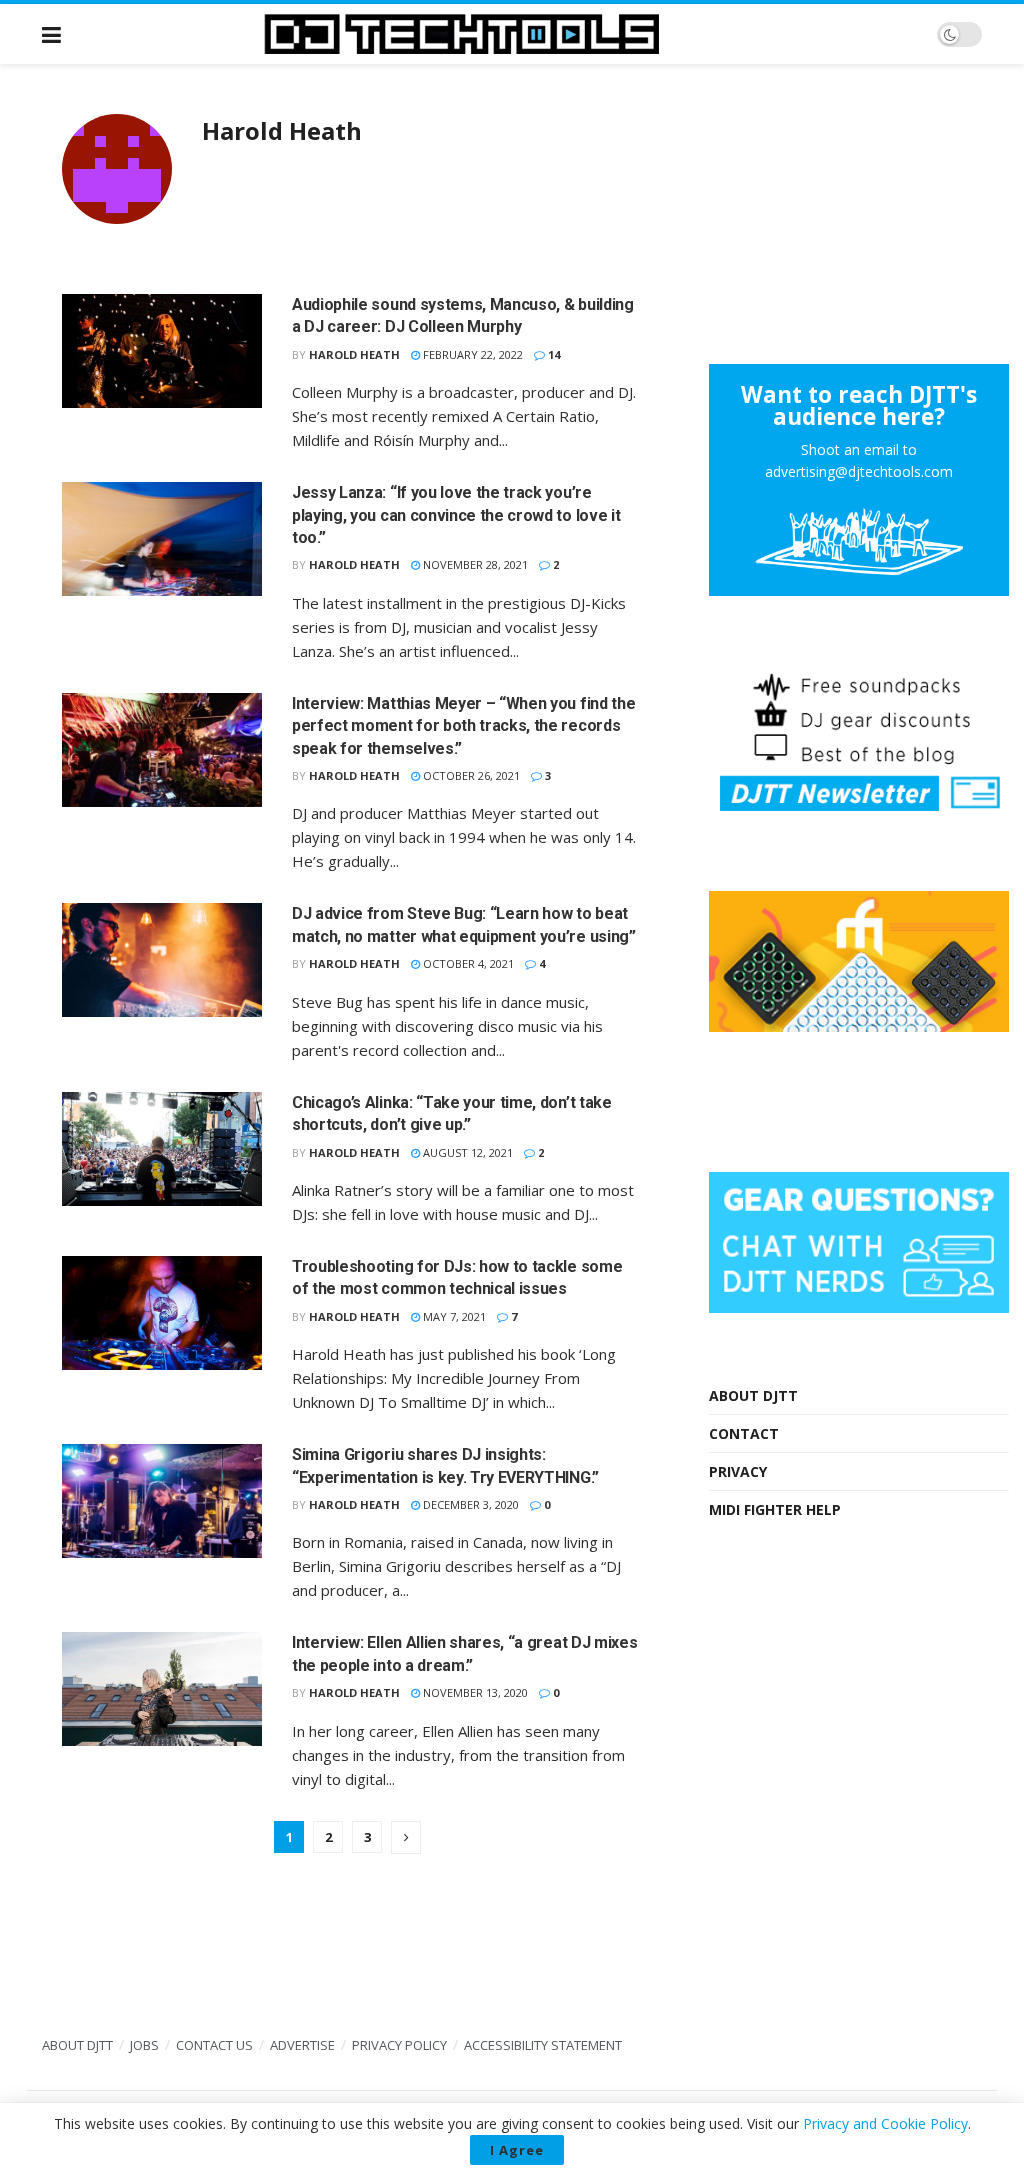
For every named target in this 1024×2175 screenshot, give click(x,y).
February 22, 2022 (471, 354)
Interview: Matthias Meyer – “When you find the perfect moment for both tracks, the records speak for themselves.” (463, 726)
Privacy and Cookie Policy (885, 2123)
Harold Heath (354, 354)
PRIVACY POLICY (399, 2045)
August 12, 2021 (466, 1152)
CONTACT (744, 1433)
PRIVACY (738, 1471)
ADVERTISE (302, 2045)
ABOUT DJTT (753, 1395)
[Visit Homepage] (499, 34)
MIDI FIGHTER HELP (775, 1509)
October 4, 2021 (467, 963)
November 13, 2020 (474, 1692)
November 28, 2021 (474, 564)
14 (552, 354)
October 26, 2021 (470, 775)
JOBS (144, 2045)
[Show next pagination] (406, 1837)
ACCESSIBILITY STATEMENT (543, 2045)
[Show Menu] (51, 34)
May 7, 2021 (453, 1316)
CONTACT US (214, 2045)
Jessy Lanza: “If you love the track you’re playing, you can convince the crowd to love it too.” (456, 515)
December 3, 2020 (469, 1504)
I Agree (517, 2150)
